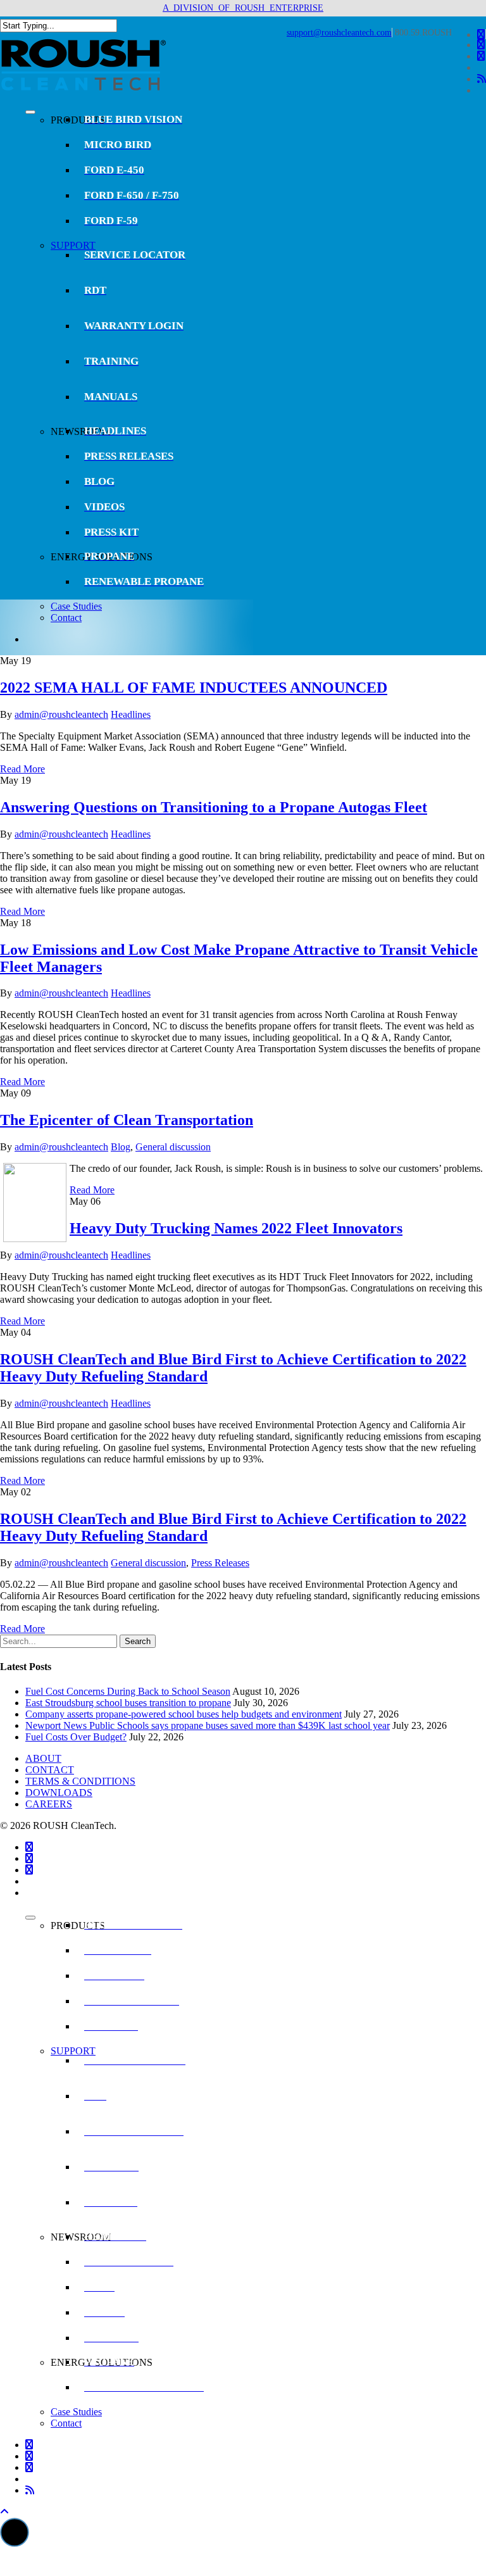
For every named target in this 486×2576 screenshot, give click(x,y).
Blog (121, 1147)
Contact (66, 618)
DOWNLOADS (59, 1793)
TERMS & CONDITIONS (80, 1781)
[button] (15, 2532)
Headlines (131, 714)
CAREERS (49, 1804)
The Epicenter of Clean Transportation (127, 1120)
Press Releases (220, 1563)
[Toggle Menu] (30, 112)
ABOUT (43, 1758)
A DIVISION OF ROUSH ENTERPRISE (243, 8)
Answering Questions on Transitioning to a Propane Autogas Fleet (214, 807)
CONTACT (50, 1770)
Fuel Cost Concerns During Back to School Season (128, 1691)
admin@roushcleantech (61, 714)
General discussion (173, 1147)
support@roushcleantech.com (339, 33)
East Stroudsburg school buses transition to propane (128, 1703)
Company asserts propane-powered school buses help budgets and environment (184, 1714)
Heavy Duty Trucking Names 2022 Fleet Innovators (236, 1228)
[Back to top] (4, 2512)
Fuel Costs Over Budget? (76, 1737)
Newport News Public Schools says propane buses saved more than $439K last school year (208, 1725)
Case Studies (76, 606)
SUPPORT (73, 245)
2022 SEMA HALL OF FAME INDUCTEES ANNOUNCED (194, 688)
